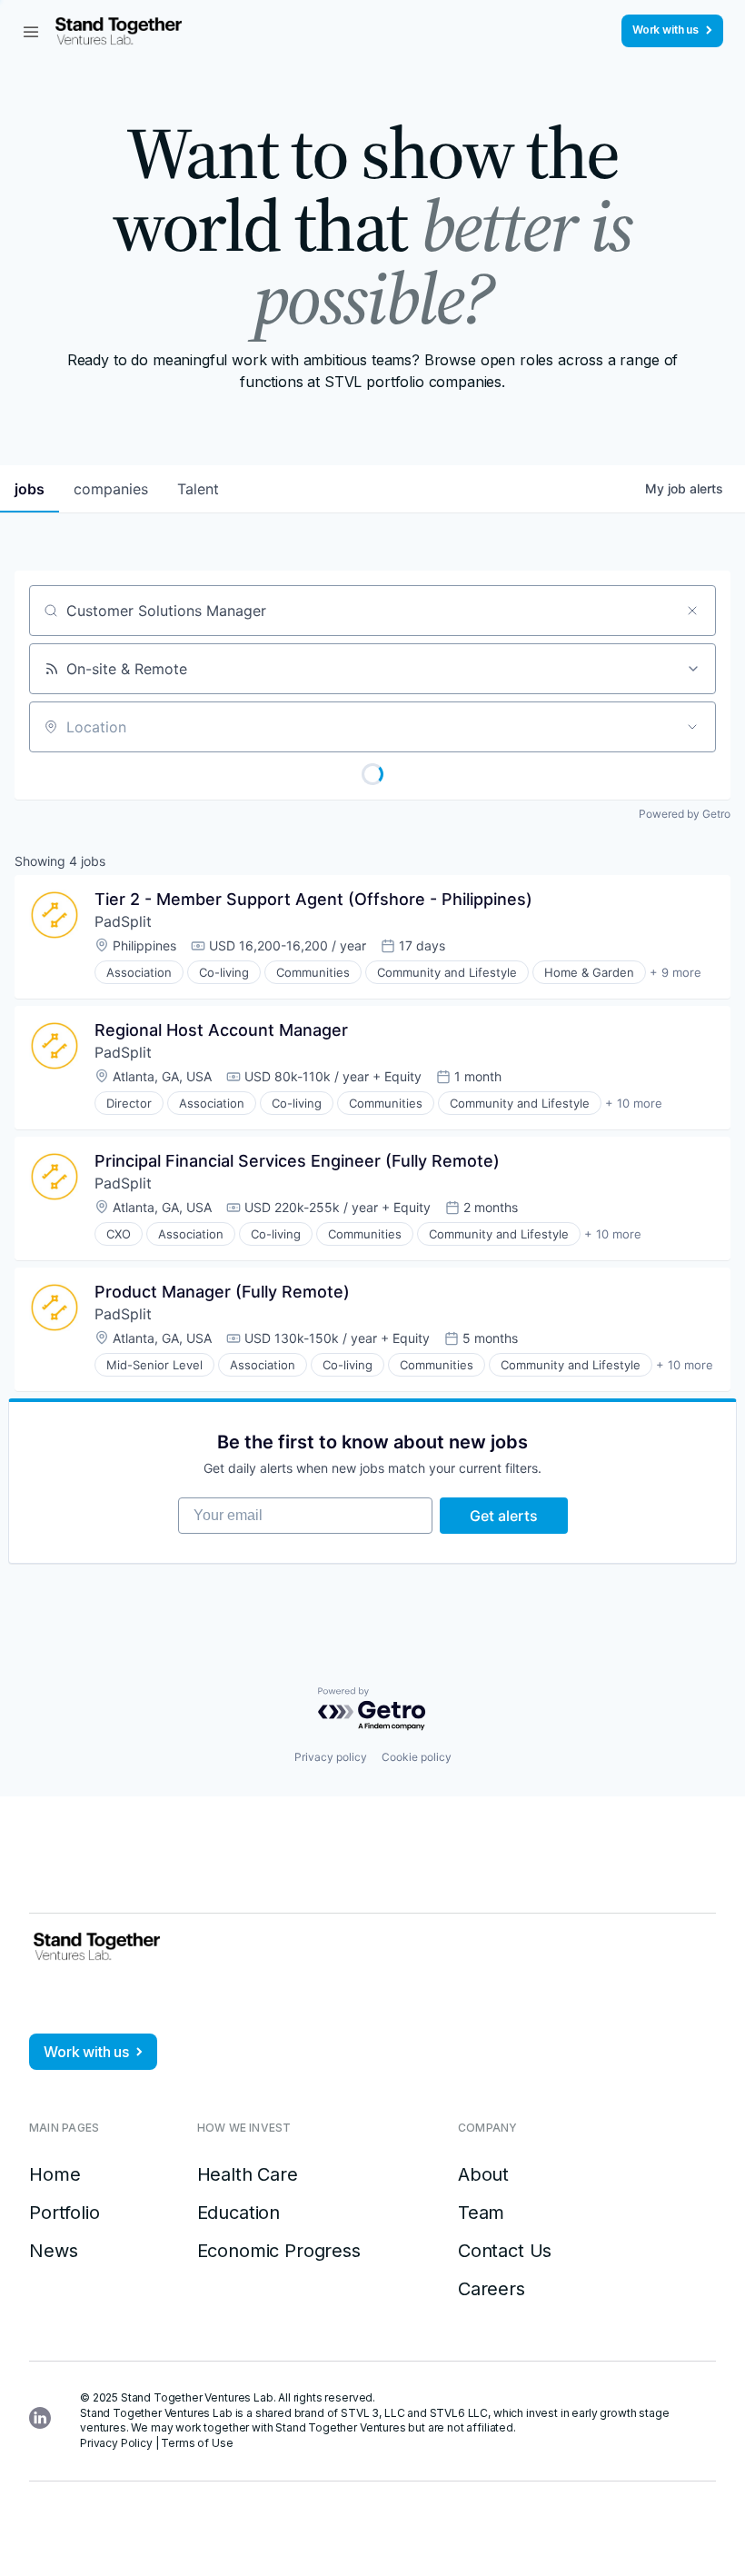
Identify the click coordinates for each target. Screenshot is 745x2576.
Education (239, 2213)
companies (111, 489)
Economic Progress (279, 2251)
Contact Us (505, 2251)
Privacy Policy (116, 2443)
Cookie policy (417, 1757)
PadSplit (123, 921)
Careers (492, 2289)
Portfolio (65, 2213)
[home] (119, 31)
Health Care (248, 2174)
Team (481, 2213)
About (483, 2174)
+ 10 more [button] (634, 1103)
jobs (30, 489)
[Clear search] (692, 611)
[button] (31, 31)
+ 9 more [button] (675, 972)
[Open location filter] (692, 727)
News (53, 2251)
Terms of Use (197, 2443)
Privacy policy (331, 1757)
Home (55, 2174)
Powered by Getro (685, 814)
